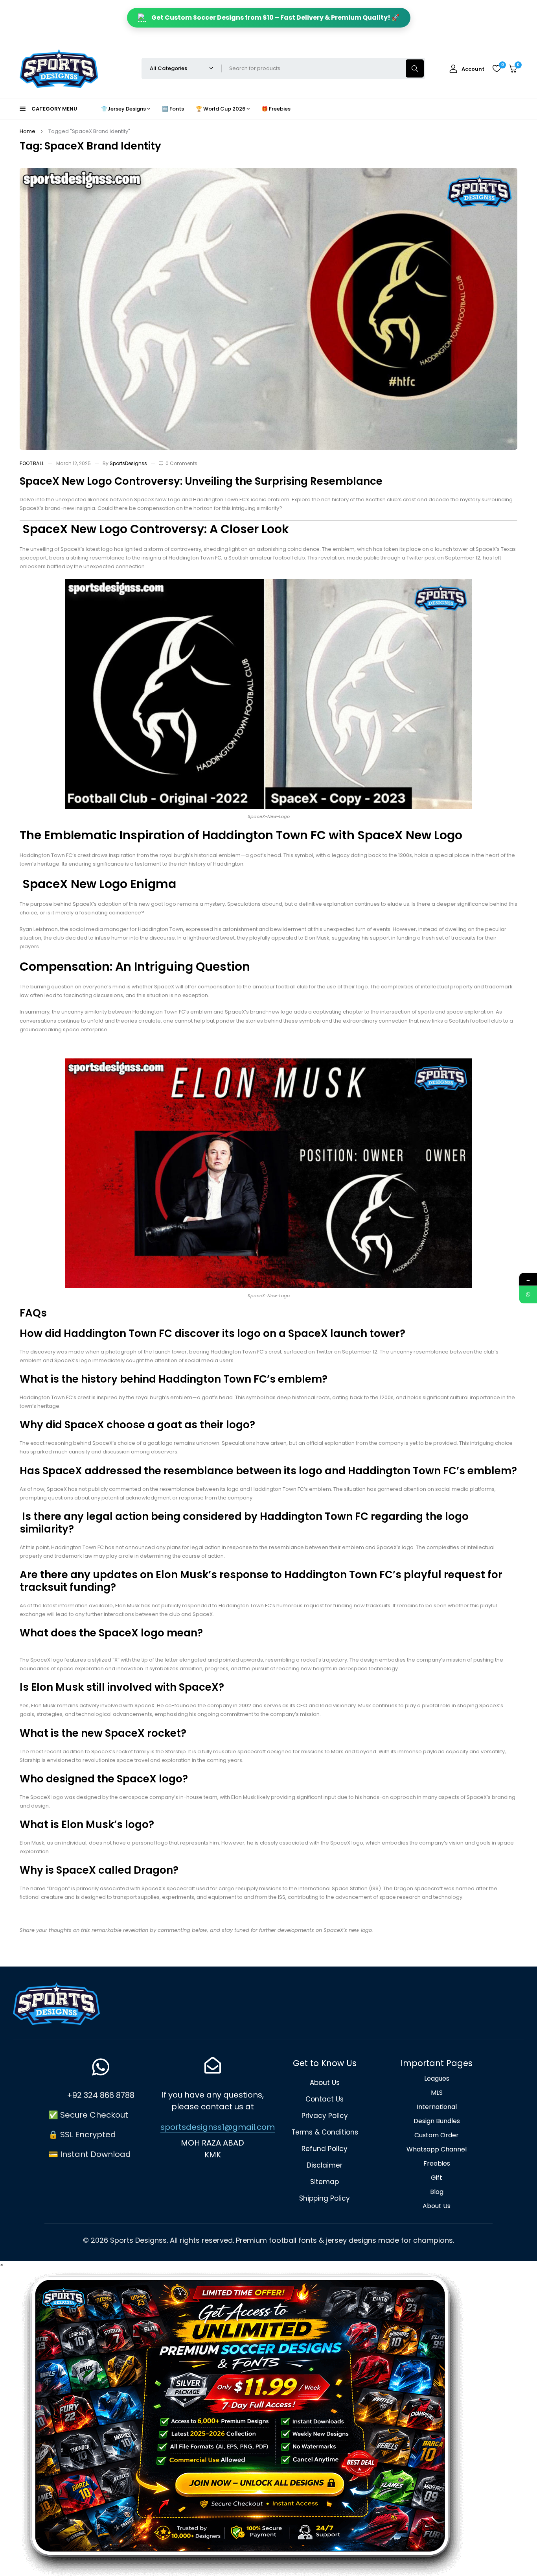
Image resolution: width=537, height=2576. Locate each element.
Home (28, 131)
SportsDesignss (128, 463)
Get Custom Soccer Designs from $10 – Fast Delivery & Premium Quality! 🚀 (275, 18)
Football (32, 463)
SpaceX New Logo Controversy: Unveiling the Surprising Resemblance (201, 481)
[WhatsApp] (528, 1294)
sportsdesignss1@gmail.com (218, 2127)
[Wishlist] (497, 68)
